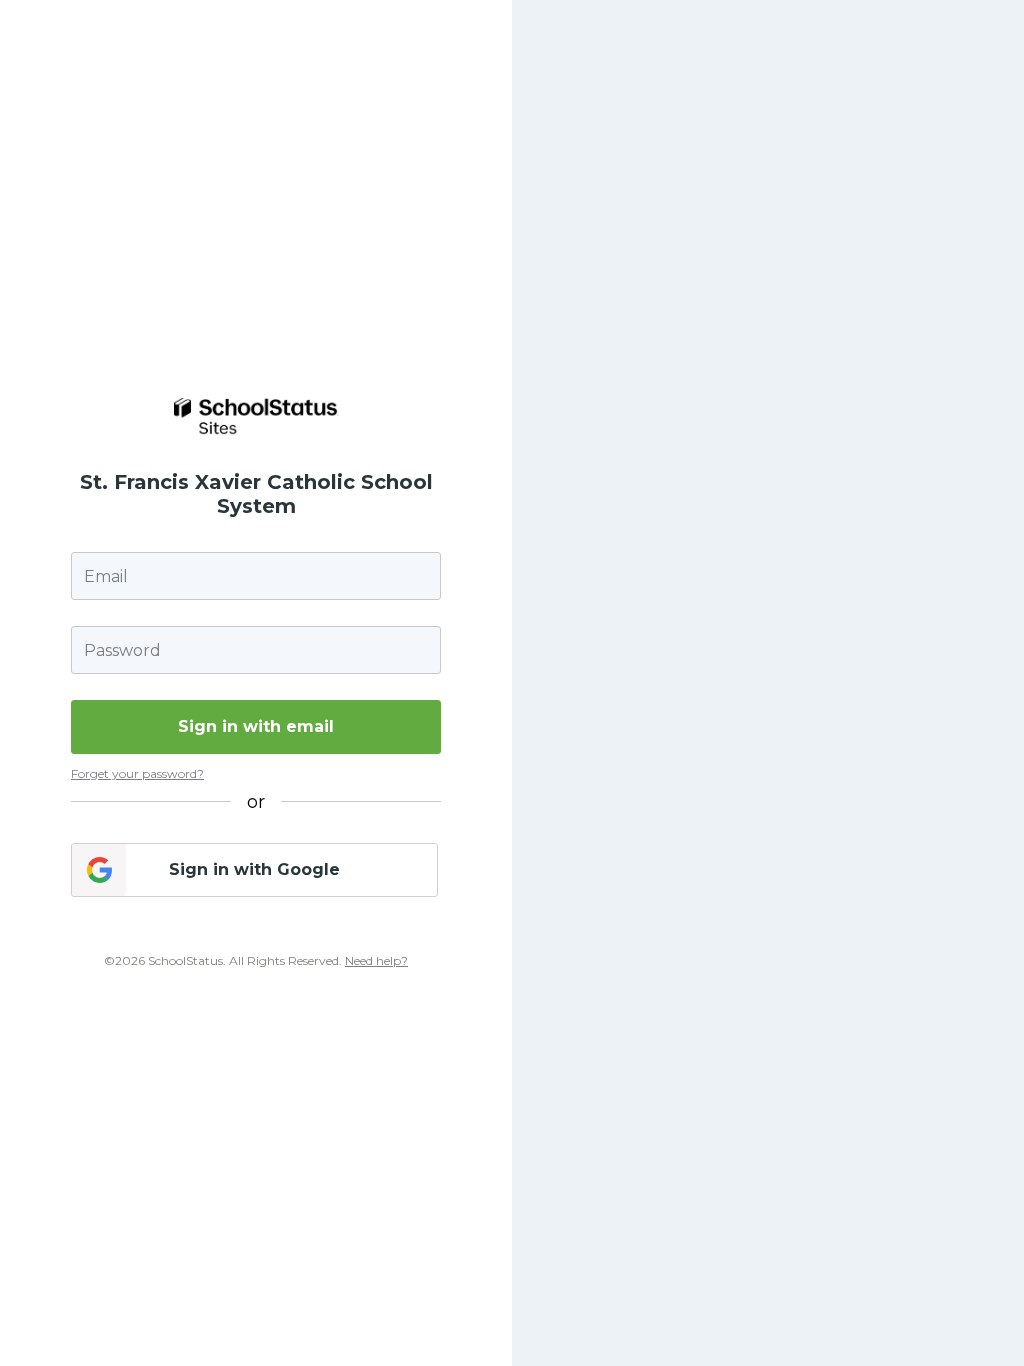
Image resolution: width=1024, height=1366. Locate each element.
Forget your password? (137, 773)
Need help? (376, 960)
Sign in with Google (254, 869)
